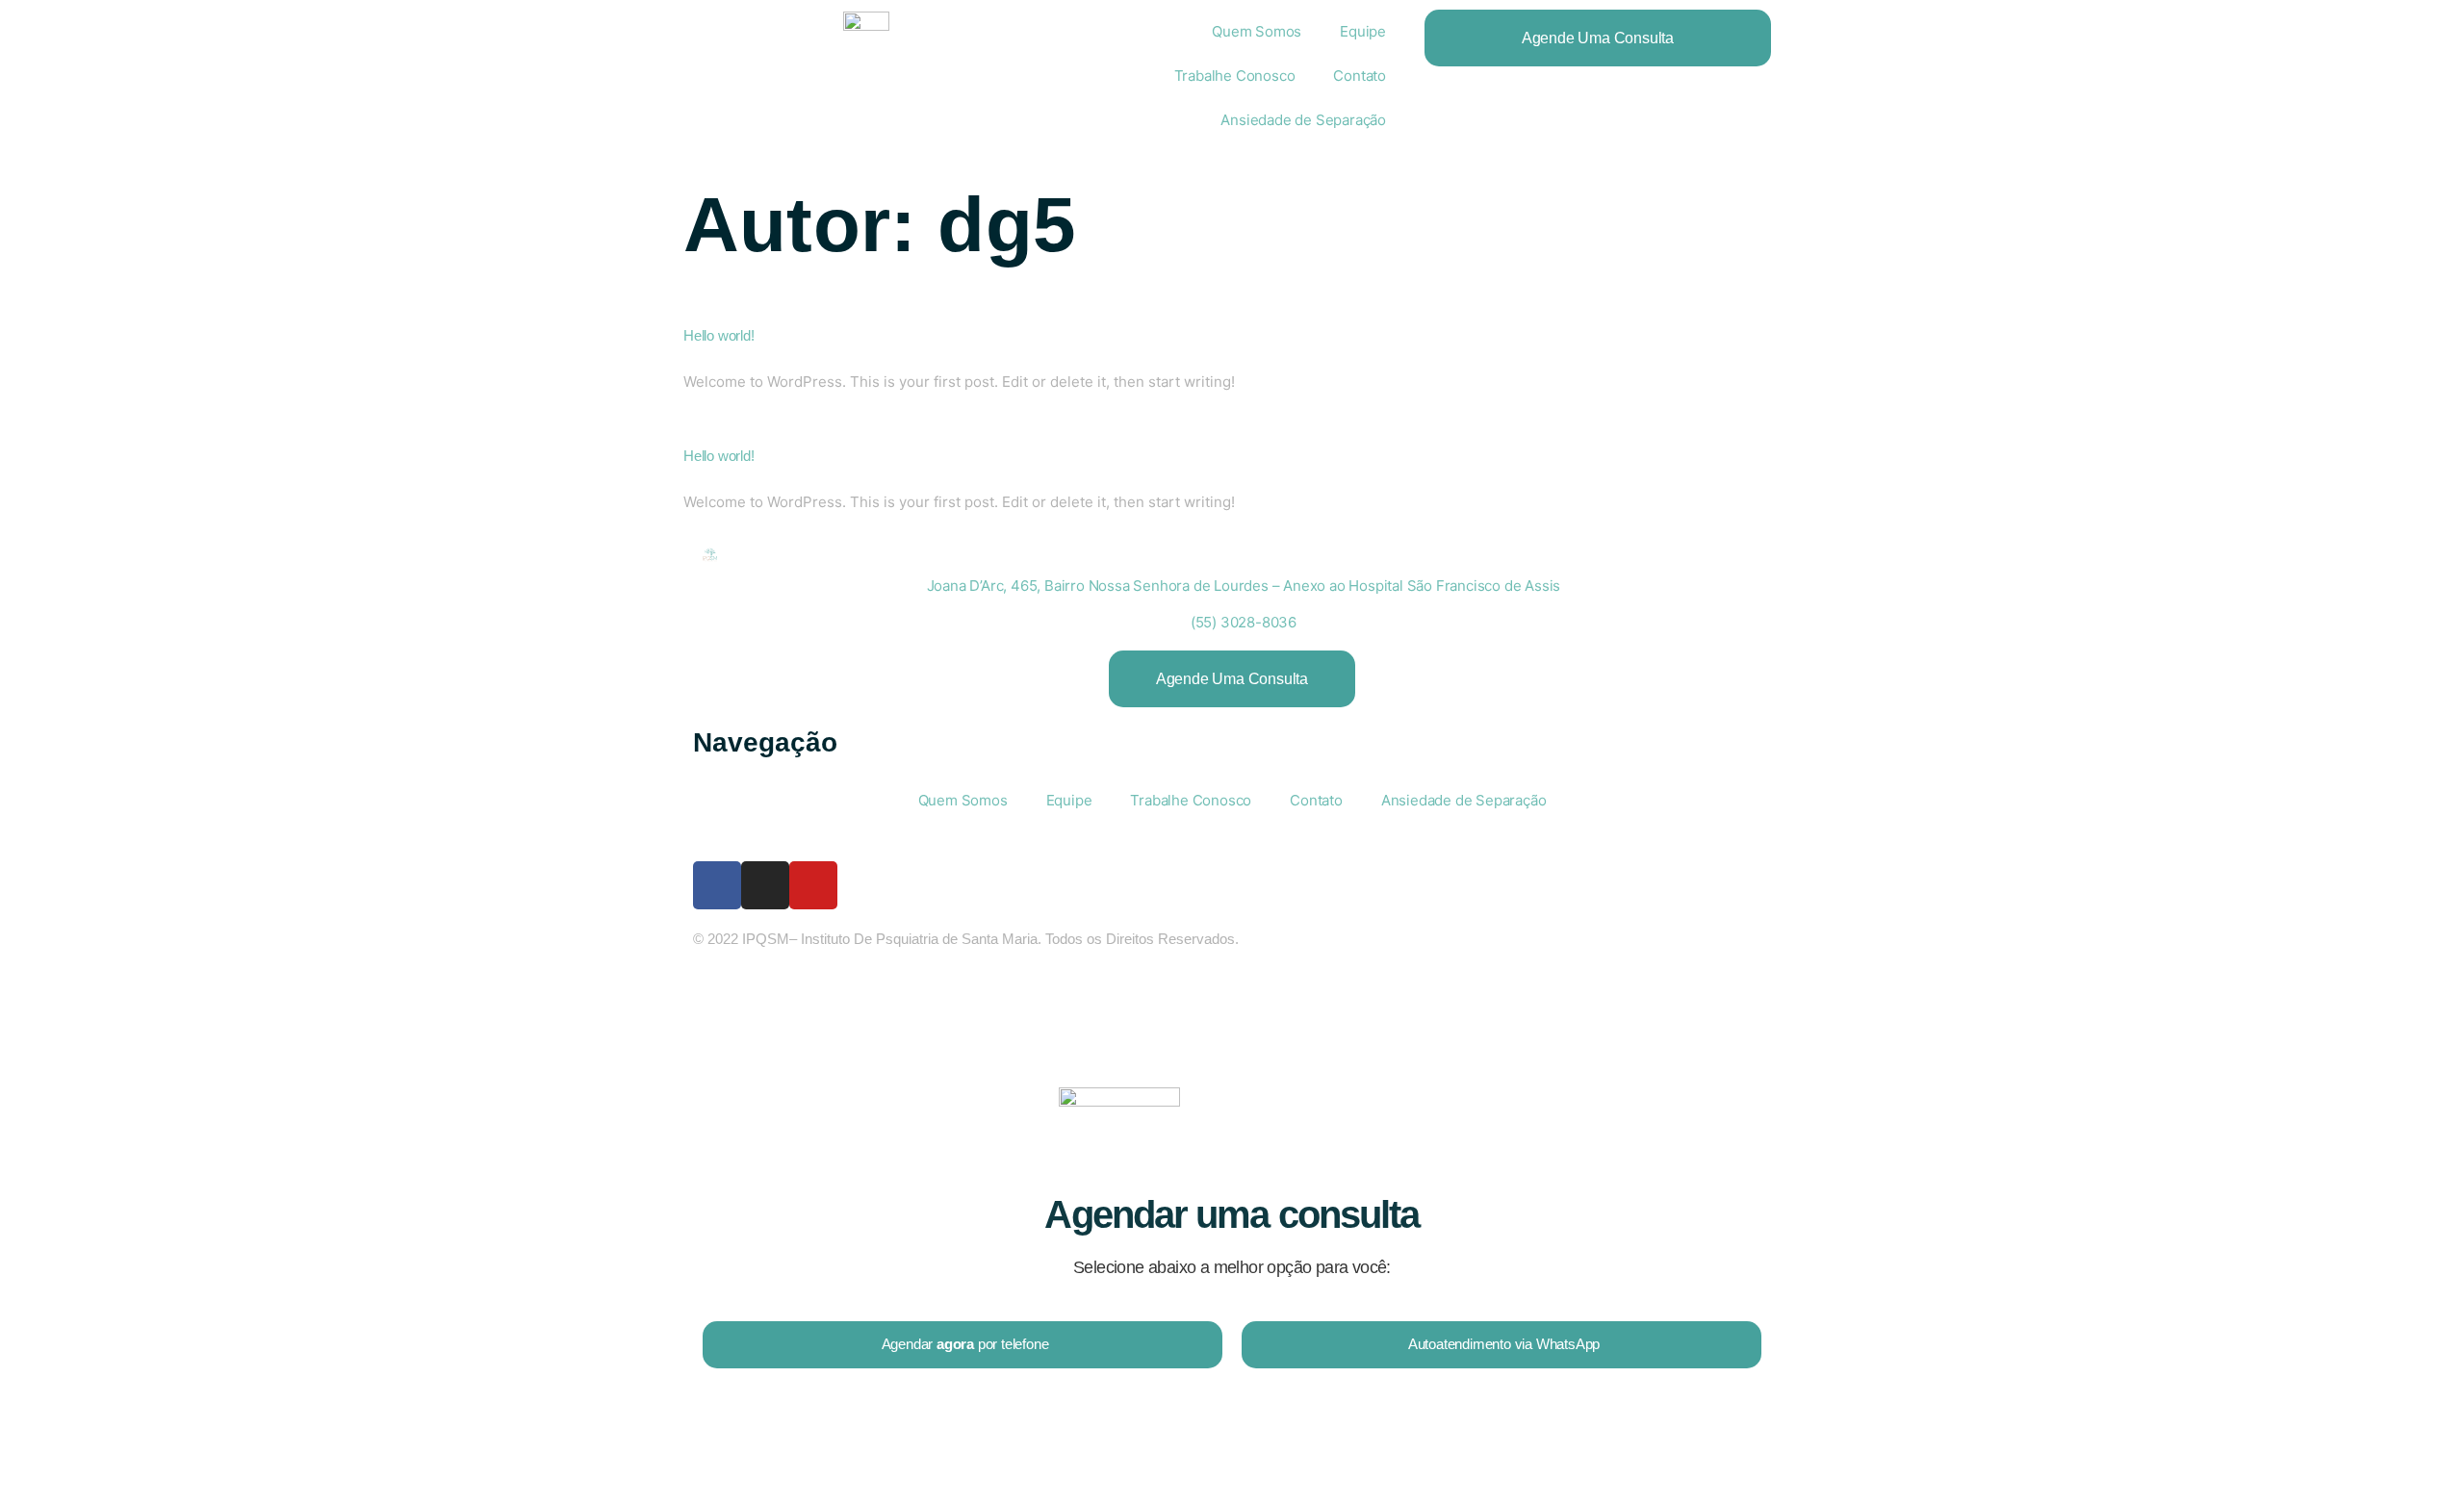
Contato (1360, 76)
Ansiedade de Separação (1303, 120)
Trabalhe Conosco (1235, 76)
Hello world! (719, 335)
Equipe (1363, 31)
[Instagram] (765, 885)
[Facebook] (717, 885)
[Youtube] (813, 885)
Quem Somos (1257, 31)
